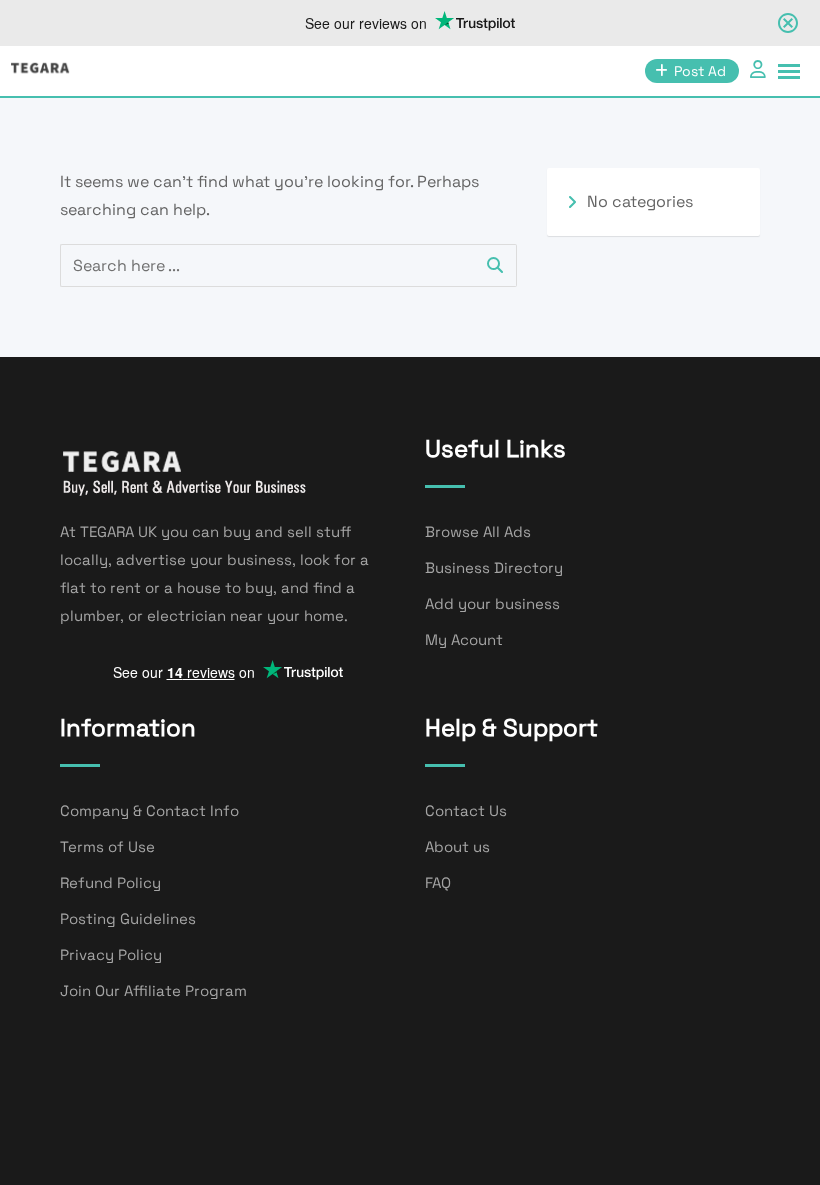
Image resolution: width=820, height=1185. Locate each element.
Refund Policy (110, 882)
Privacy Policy (111, 954)
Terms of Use (107, 846)
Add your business (492, 603)
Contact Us (466, 810)
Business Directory (494, 567)
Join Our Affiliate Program (153, 990)
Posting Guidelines (128, 918)
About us (457, 846)
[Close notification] (788, 23)
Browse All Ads (478, 531)
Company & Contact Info (149, 810)
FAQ (438, 882)
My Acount (464, 639)
